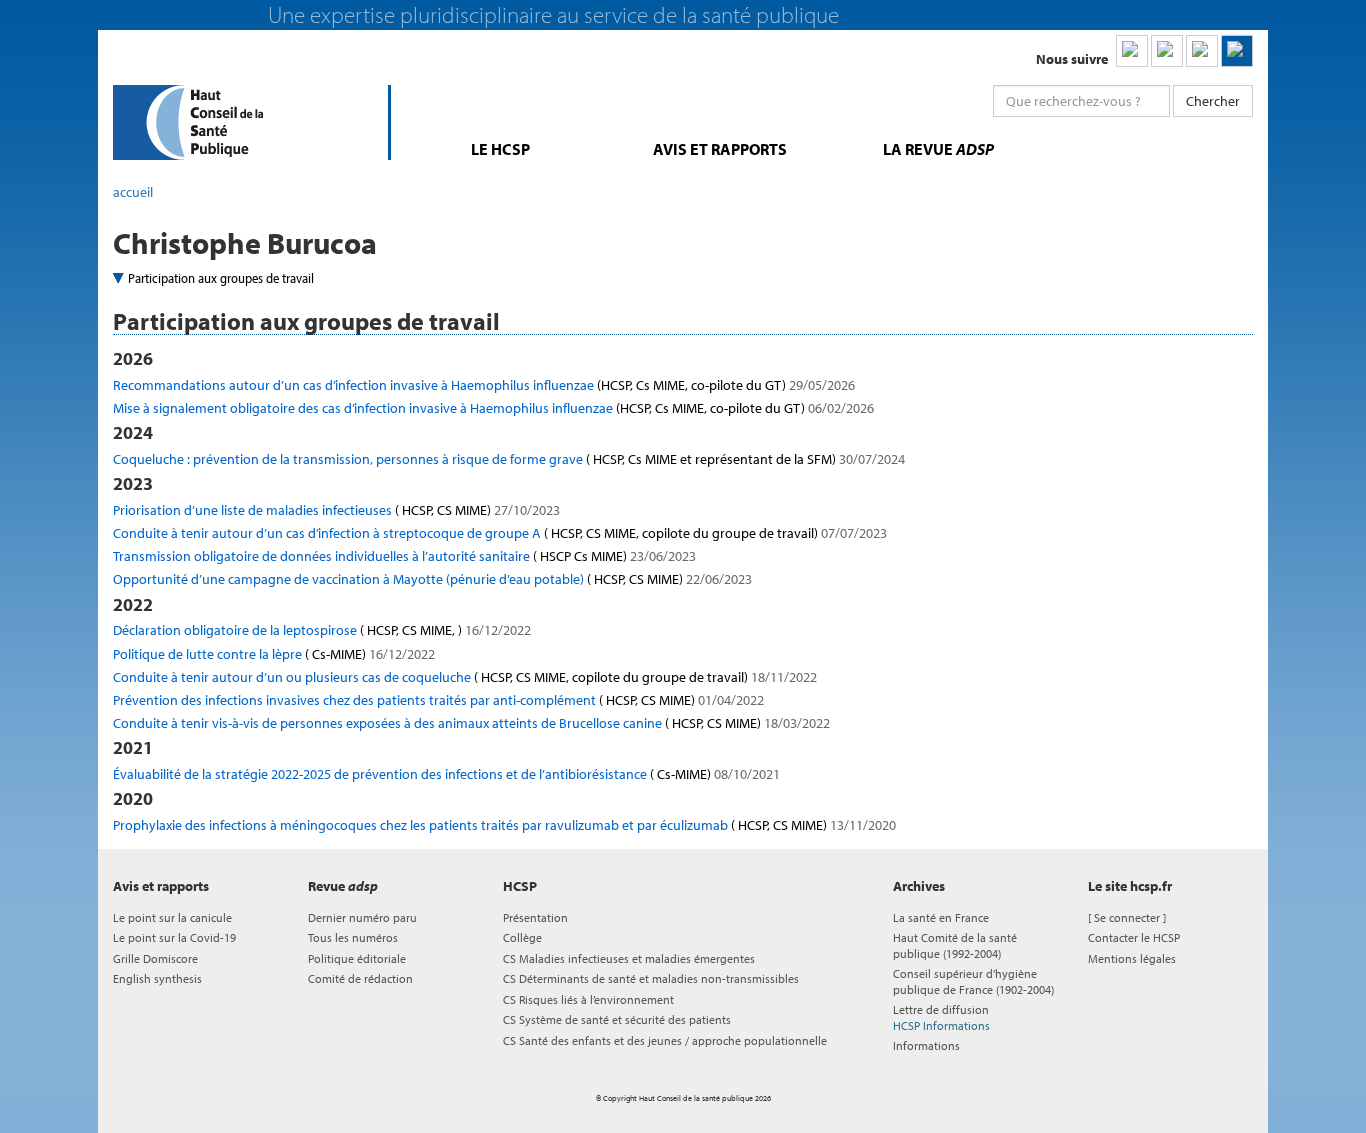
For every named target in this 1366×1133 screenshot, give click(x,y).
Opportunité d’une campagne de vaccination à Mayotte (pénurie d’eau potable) (432, 579)
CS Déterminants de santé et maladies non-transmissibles (651, 978)
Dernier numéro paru (362, 917)
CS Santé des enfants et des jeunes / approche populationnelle (665, 1040)
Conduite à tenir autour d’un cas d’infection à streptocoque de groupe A (500, 533)
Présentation (535, 917)
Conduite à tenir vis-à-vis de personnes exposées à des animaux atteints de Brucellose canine (471, 723)
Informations (926, 1045)
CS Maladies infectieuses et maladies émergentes (629, 958)
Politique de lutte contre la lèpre (274, 654)
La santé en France (941, 917)
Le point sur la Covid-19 (174, 937)
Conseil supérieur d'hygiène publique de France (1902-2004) (973, 981)
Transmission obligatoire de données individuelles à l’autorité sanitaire (404, 556)
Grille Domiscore (155, 958)
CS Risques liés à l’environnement (588, 999)
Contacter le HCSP (1134, 937)
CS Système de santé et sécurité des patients (617, 1019)
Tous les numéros (353, 937)
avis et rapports (720, 149)
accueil (133, 192)
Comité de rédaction (360, 978)
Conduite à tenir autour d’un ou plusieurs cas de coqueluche (465, 677)
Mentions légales (1132, 958)
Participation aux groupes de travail (221, 278)
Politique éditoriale (357, 958)
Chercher (1213, 101)
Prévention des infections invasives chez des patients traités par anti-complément (438, 700)
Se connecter (1127, 917)
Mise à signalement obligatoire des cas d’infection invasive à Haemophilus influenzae (493, 408)
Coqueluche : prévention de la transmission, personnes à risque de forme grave (509, 459)
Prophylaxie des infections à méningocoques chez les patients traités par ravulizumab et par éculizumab (504, 825)
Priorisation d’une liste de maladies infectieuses (336, 510)
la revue (938, 149)
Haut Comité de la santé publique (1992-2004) (955, 945)
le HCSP (500, 149)
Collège (522, 937)
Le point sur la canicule (172, 917)
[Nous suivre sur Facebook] (1202, 51)
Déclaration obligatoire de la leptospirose (322, 630)
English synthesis (157, 978)
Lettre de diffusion (941, 1017)
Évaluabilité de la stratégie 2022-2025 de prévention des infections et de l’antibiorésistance (446, 774)
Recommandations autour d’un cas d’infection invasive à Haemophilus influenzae (484, 385)
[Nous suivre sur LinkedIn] (1132, 51)
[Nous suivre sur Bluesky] (1167, 51)
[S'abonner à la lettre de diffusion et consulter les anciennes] (1237, 51)
